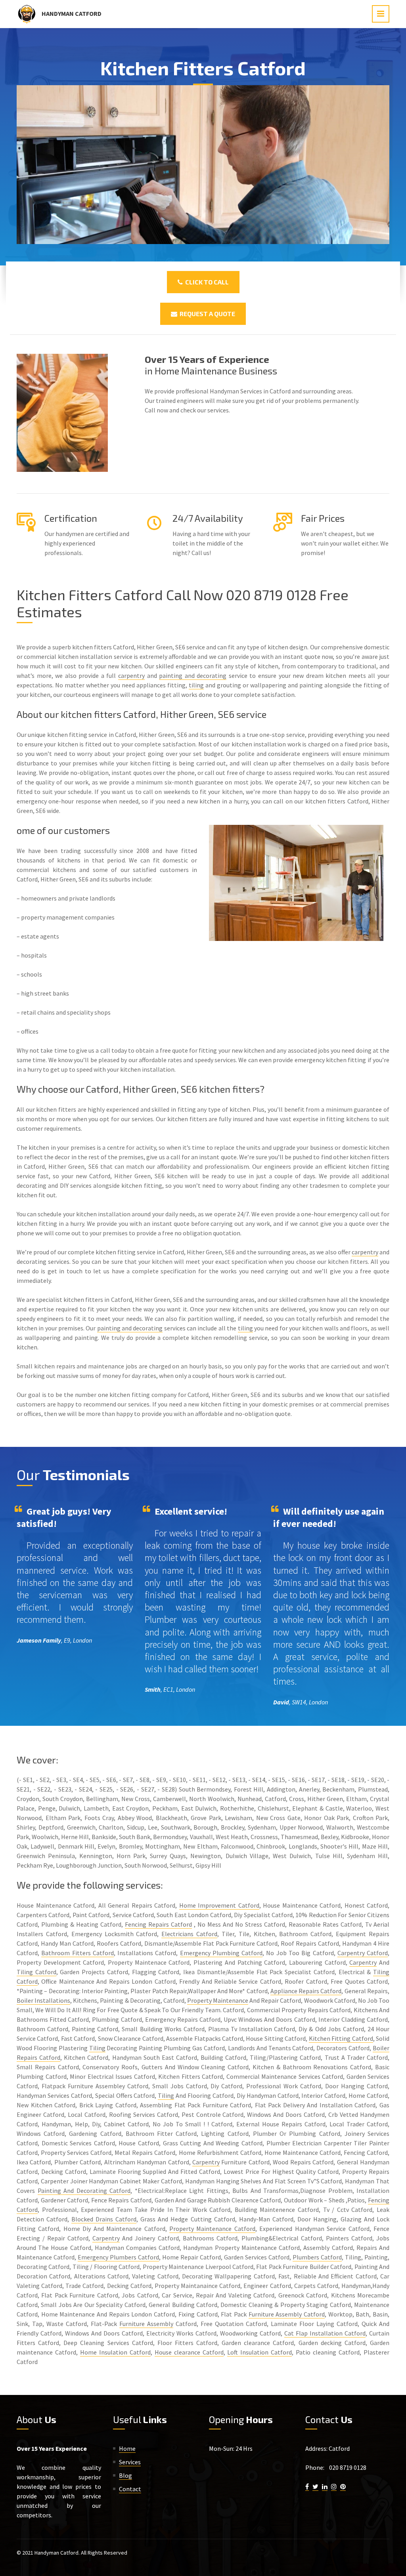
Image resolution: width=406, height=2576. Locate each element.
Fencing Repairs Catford (158, 1924)
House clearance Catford (189, 2352)
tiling (196, 685)
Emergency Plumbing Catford (221, 1953)
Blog (125, 2475)
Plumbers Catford (317, 2257)
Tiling (97, 2048)
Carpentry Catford (363, 1953)
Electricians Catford (189, 1934)
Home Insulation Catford (115, 2352)
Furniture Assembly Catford (287, 2314)
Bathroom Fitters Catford (78, 1953)
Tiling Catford (36, 1972)
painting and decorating (193, 675)
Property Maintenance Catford (212, 2229)
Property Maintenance (218, 2000)
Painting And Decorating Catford (84, 2191)
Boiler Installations (43, 2000)
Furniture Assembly (146, 2324)
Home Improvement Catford (219, 1905)
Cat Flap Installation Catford (325, 2333)
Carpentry (363, 1962)
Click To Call (206, 282)
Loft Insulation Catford (259, 2352)
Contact (130, 2489)
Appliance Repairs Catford (306, 1991)
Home (127, 2448)
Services (130, 2462)
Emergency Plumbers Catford (118, 2257)
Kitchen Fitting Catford (341, 2038)
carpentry (131, 675)
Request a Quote (206, 314)
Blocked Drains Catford (104, 2219)
